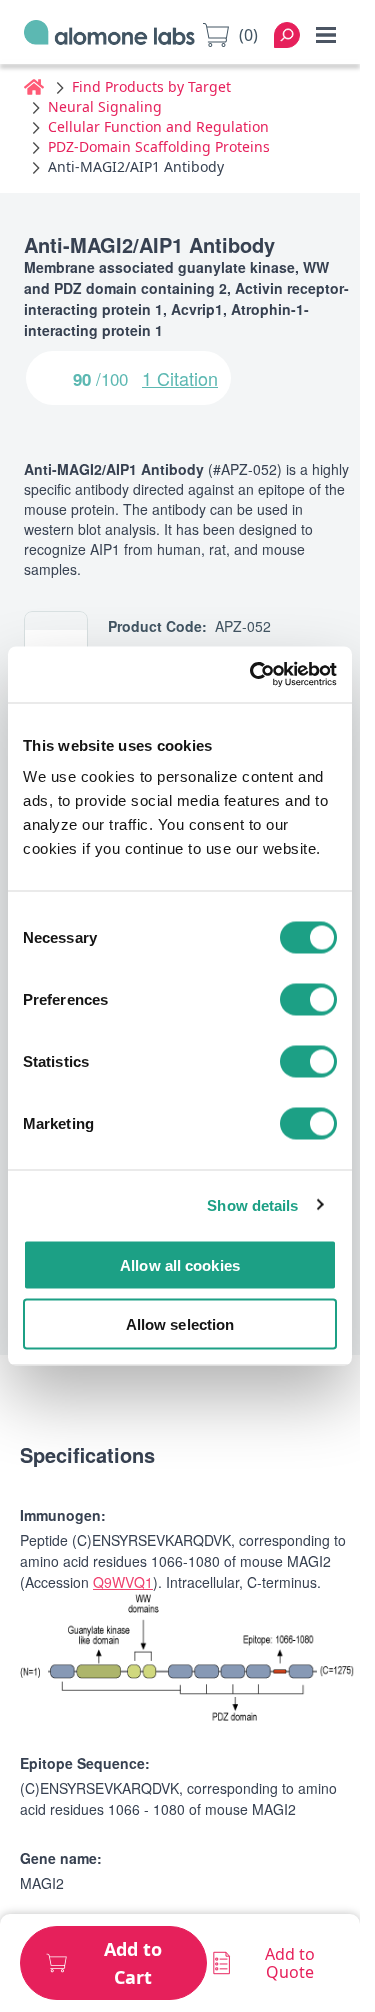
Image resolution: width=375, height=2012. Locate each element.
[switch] (308, 1000)
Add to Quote (290, 1963)
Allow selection (180, 1323)
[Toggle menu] (326, 35)
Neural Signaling (105, 106)
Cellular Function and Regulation (158, 126)
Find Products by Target (151, 86)
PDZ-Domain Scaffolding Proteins (159, 146)
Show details (252, 1204)
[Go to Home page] (109, 35)
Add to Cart (133, 1963)
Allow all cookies (180, 1265)
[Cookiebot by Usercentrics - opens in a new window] (254, 675)
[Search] (287, 35)
